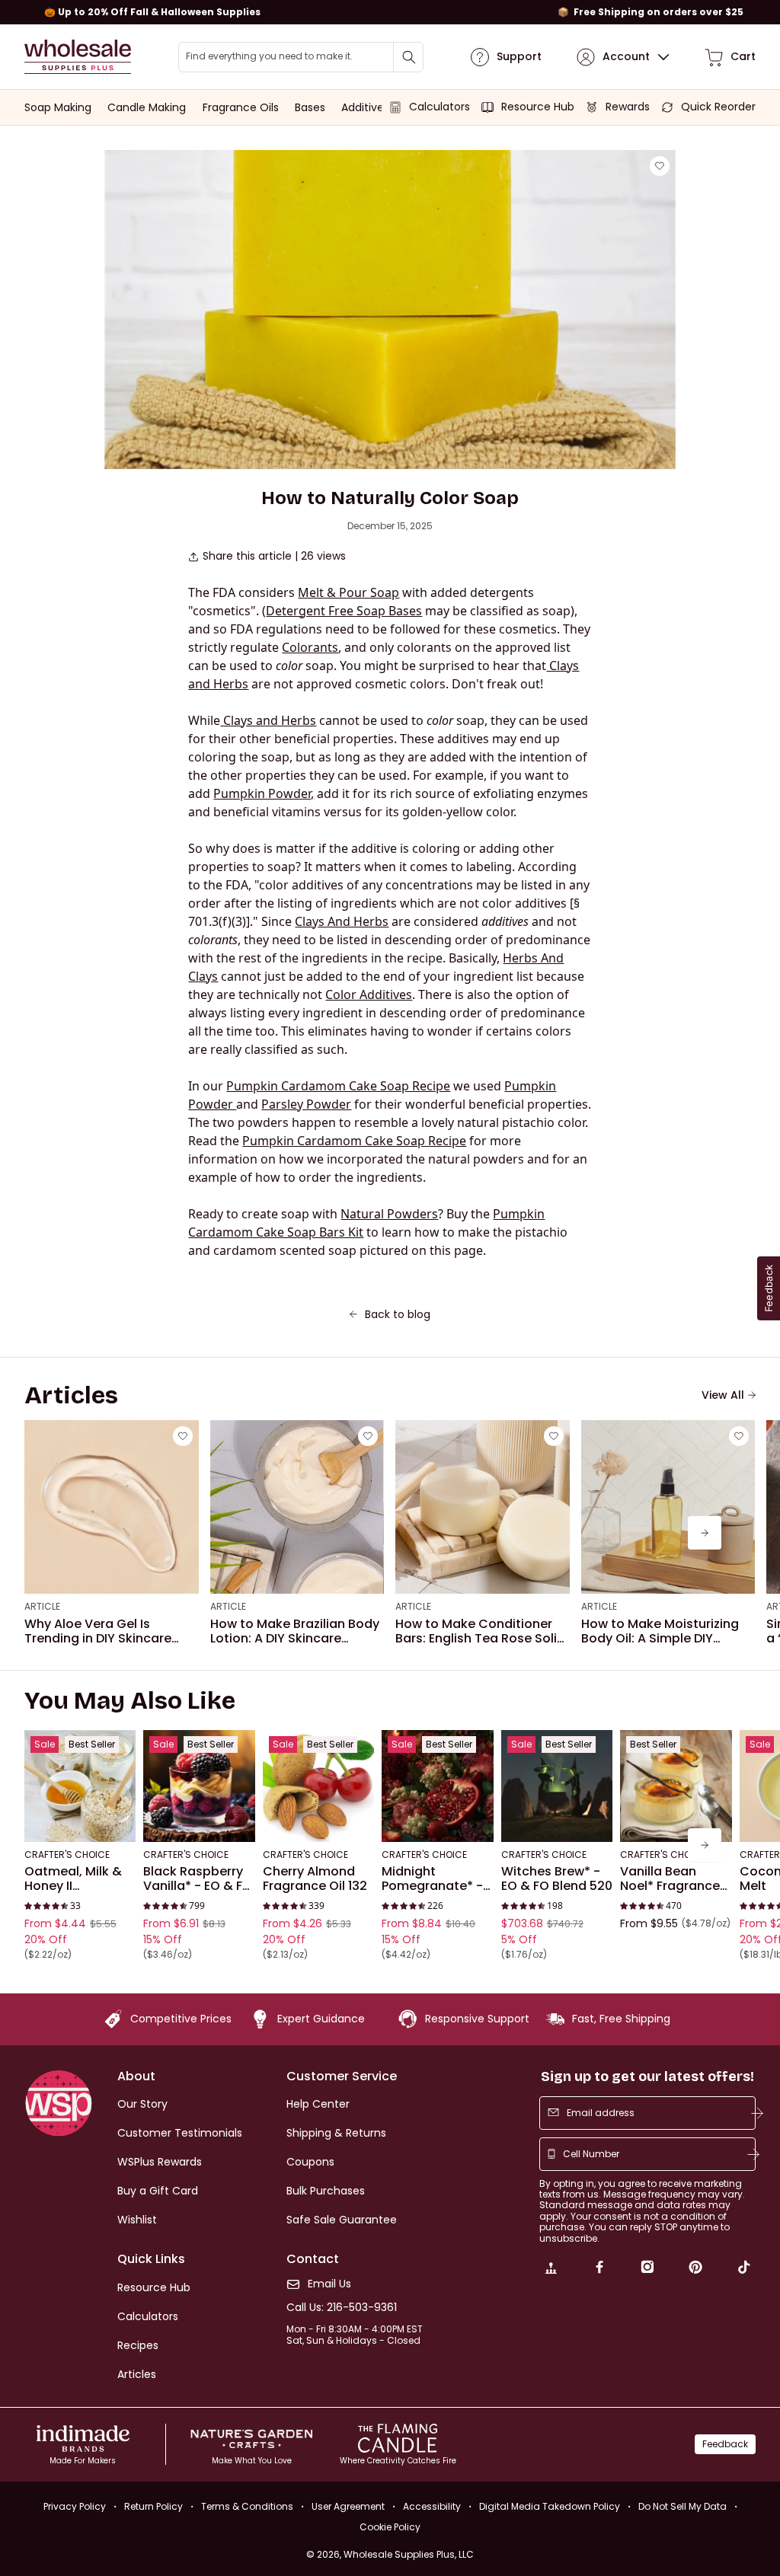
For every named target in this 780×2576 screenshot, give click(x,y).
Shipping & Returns (336, 2133)
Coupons (310, 2162)
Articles (137, 2374)
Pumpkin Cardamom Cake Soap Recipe (338, 1086)
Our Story (142, 2104)
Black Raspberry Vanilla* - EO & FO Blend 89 (198, 1879)
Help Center (318, 2104)
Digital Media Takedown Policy (550, 2506)
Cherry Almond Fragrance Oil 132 (315, 1879)
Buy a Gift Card (158, 2191)
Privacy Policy (75, 2506)
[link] (551, 2269)
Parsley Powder (306, 1104)
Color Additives (369, 994)
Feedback (725, 2444)
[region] (390, 12)
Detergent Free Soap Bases (344, 611)
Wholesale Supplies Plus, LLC (409, 2554)
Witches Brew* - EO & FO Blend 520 (557, 1879)
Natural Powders (389, 1214)
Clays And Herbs (342, 921)
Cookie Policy (390, 2527)
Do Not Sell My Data (682, 2506)
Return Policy (153, 2506)
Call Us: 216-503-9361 (342, 2308)
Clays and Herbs (268, 720)
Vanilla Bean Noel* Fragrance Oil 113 (670, 1879)
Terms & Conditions (247, 2506)
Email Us (329, 2284)
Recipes (138, 2345)
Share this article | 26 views (274, 556)
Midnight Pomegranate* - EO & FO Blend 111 (432, 1879)
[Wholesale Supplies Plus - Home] (78, 57)
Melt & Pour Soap (348, 592)
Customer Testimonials (180, 2133)
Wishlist (137, 2220)
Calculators (148, 2316)
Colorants (310, 647)
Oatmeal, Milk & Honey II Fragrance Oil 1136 (78, 1879)
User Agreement (348, 2506)
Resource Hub (154, 2287)
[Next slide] (705, 1533)
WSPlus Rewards (160, 2162)
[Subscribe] (757, 2113)
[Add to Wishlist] (660, 166)
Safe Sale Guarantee (342, 2220)
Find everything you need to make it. (269, 56)
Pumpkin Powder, (264, 793)
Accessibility (432, 2506)
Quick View (80, 1821)
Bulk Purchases (326, 2191)
